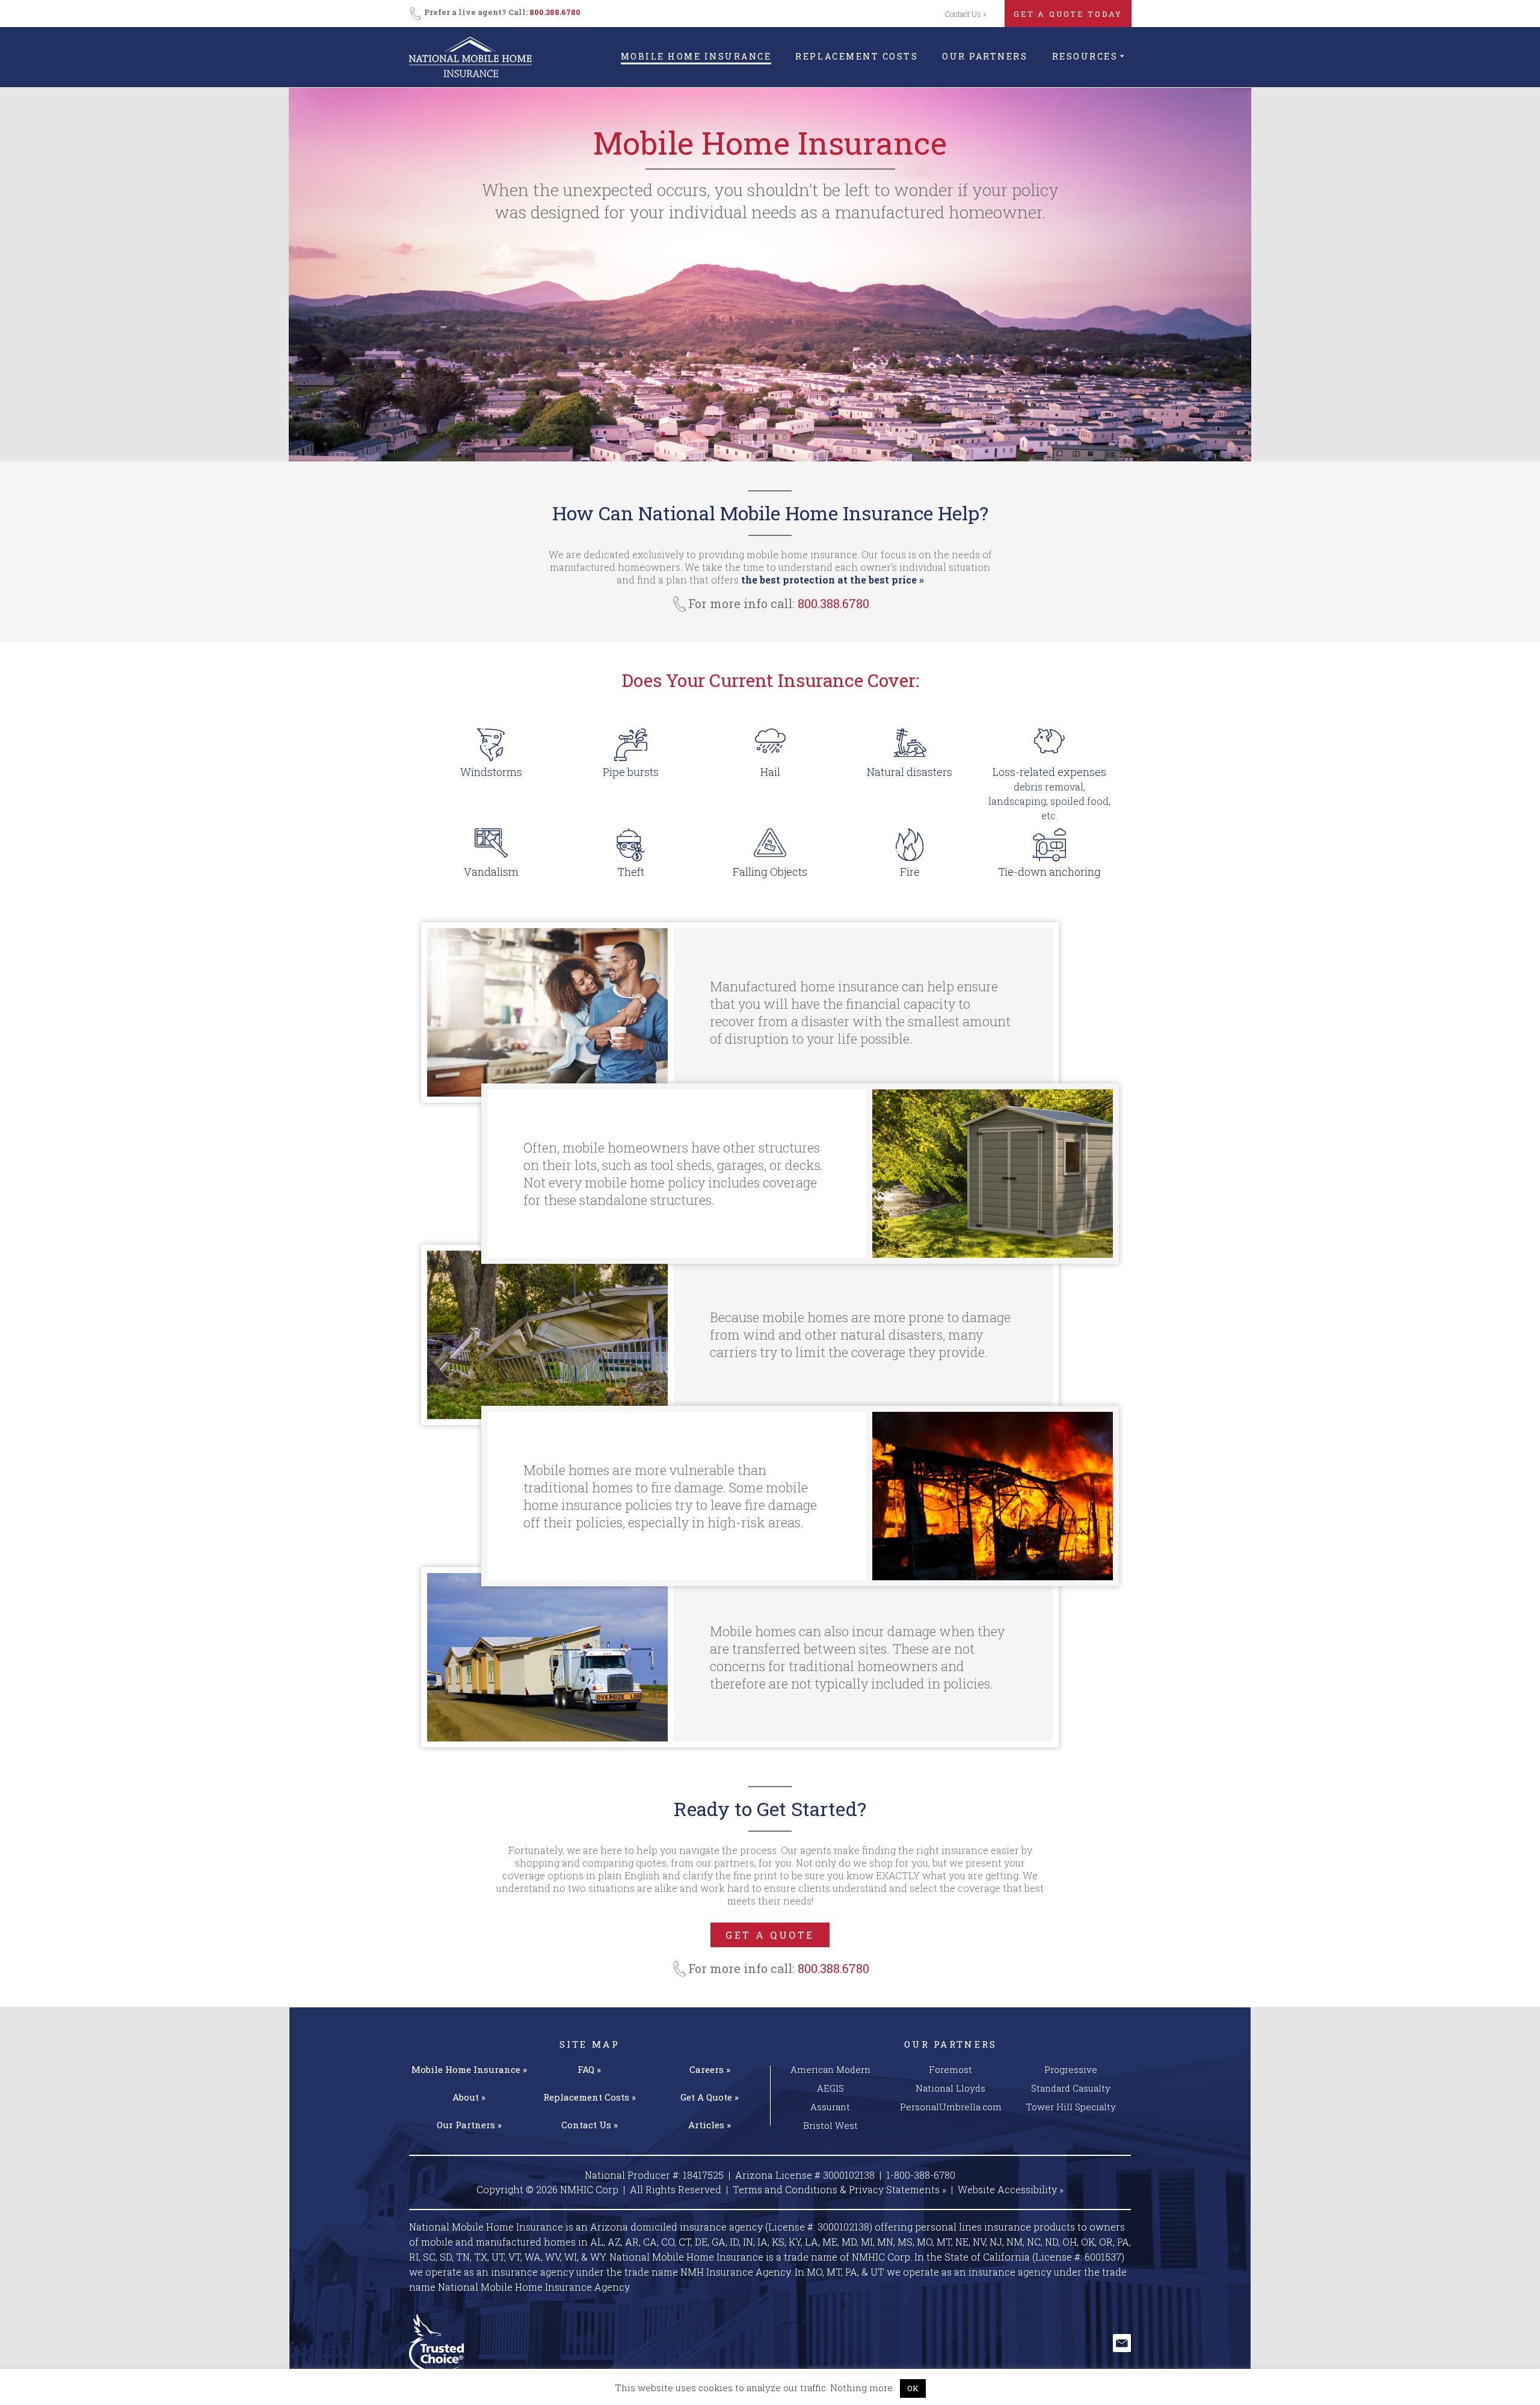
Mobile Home (469, 2069)
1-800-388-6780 (921, 2175)
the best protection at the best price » (833, 580)
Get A (710, 2097)
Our (469, 2125)
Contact (590, 2125)
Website (1011, 2189)
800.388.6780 (555, 12)
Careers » (710, 2069)
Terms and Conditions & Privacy (839, 2189)
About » (469, 2097)
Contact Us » (966, 14)
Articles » (710, 2125)
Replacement (590, 2097)
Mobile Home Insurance (696, 56)
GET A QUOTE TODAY (1068, 14)
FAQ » (589, 2069)
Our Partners (985, 56)
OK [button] (913, 2388)
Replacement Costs (857, 56)
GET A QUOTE (770, 1935)
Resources (1085, 56)
